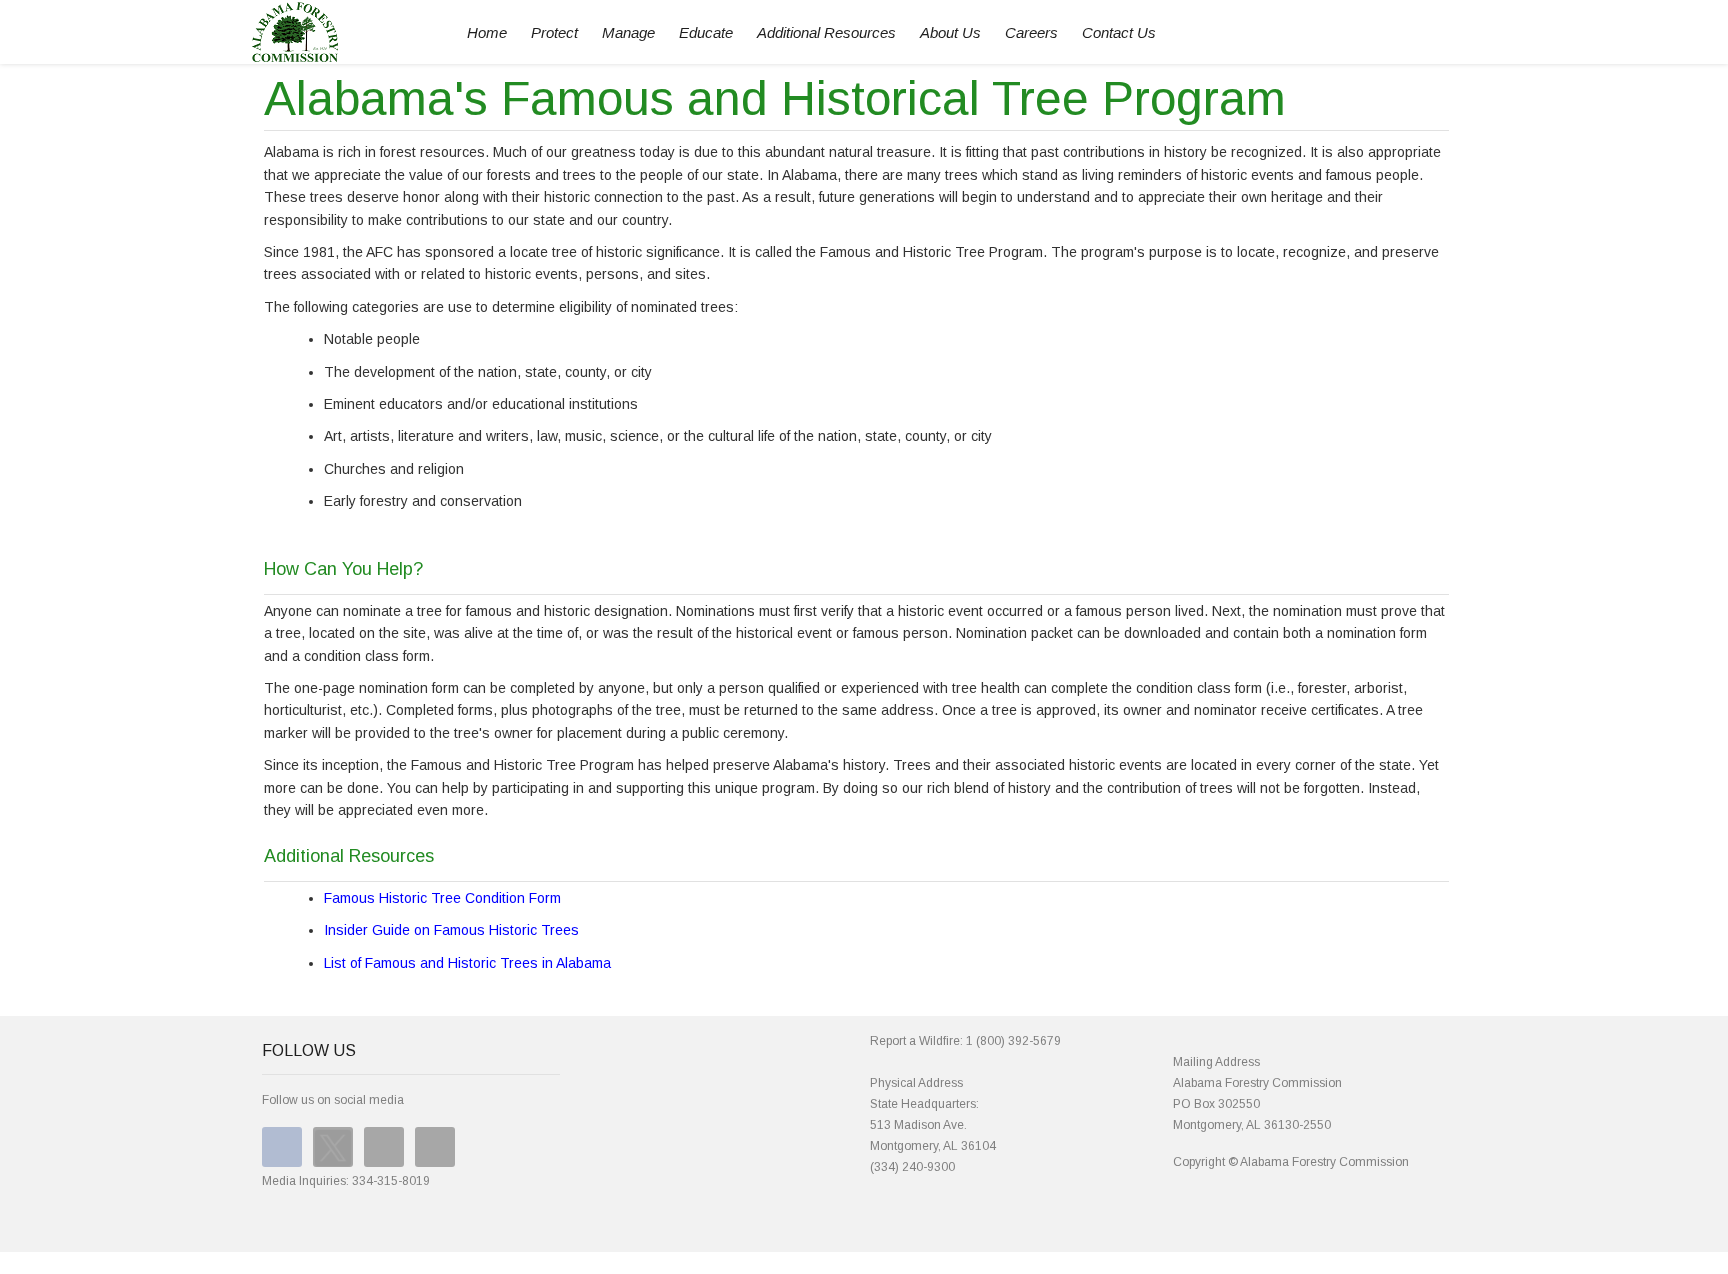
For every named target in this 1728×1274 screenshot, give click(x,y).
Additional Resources (826, 32)
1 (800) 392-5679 (1013, 1041)
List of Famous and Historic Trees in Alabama (467, 963)
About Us (950, 32)
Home (487, 32)
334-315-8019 (391, 1181)
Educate (706, 32)
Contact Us (1119, 32)
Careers (1031, 32)
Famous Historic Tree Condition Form (442, 898)
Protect (554, 32)
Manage (628, 32)
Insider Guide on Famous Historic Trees (451, 930)
